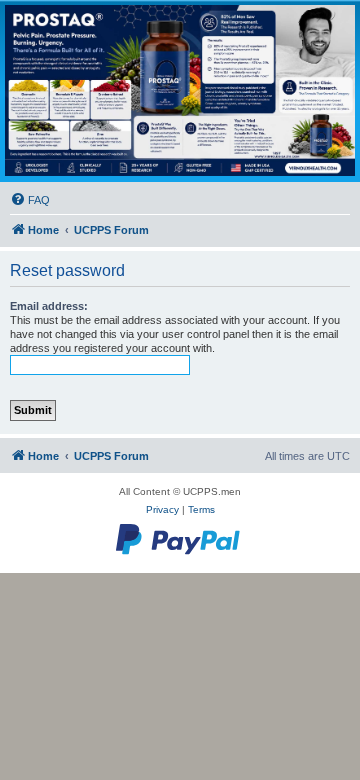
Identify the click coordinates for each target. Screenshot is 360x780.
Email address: (49, 306)
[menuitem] (30, 200)
